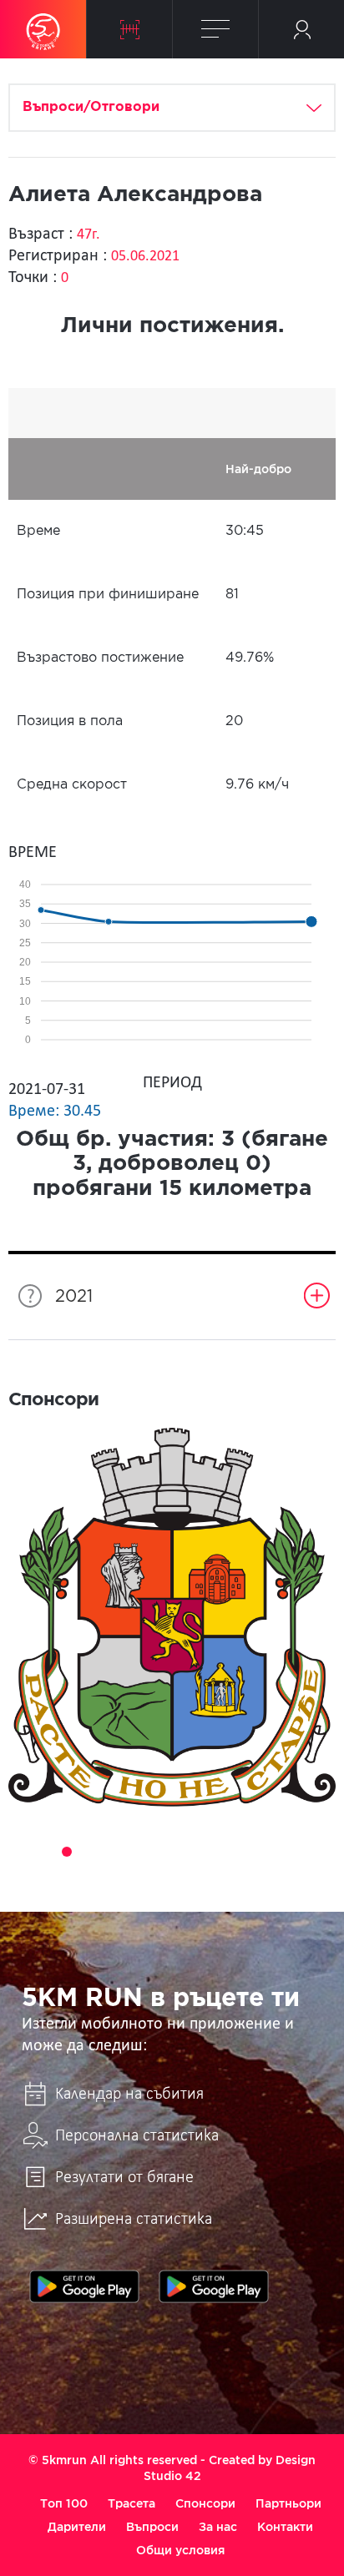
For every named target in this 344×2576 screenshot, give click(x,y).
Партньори (288, 2503)
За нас (218, 2527)
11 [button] (254, 1852)
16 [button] (184, 1875)
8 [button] (184, 1852)
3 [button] (67, 1852)
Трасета (132, 2503)
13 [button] (301, 1852)
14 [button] (324, 1852)
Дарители (77, 2527)
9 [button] (207, 1852)
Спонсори (205, 2503)
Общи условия (180, 2550)
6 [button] (137, 1852)
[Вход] (301, 29)
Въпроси (152, 2527)
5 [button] (114, 1852)
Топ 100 (64, 2503)
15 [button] (160, 1875)
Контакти (285, 2527)
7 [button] (160, 1852)
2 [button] (43, 1852)
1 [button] (20, 1852)
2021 (74, 1297)
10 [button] (230, 1852)
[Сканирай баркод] (129, 29)
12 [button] (277, 1852)
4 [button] (90, 1852)
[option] (172, 1618)
